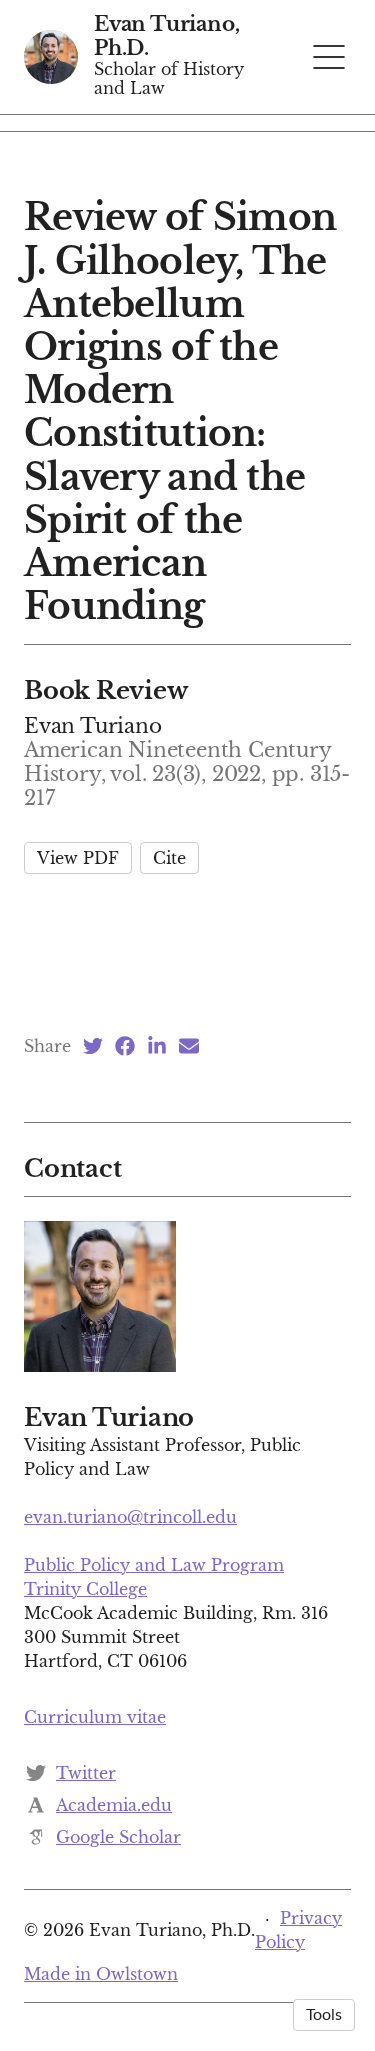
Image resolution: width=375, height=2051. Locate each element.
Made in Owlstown (101, 1974)
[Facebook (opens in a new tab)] (125, 1046)
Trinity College (85, 1589)
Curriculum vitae (95, 1717)
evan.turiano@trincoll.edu (130, 1517)
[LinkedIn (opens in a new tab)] (157, 1046)
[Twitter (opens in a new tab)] (93, 1046)
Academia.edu (114, 1805)
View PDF (78, 858)
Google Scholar (118, 1837)
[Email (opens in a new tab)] (189, 1046)
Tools (324, 2015)
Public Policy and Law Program (154, 1565)
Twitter (86, 1773)
